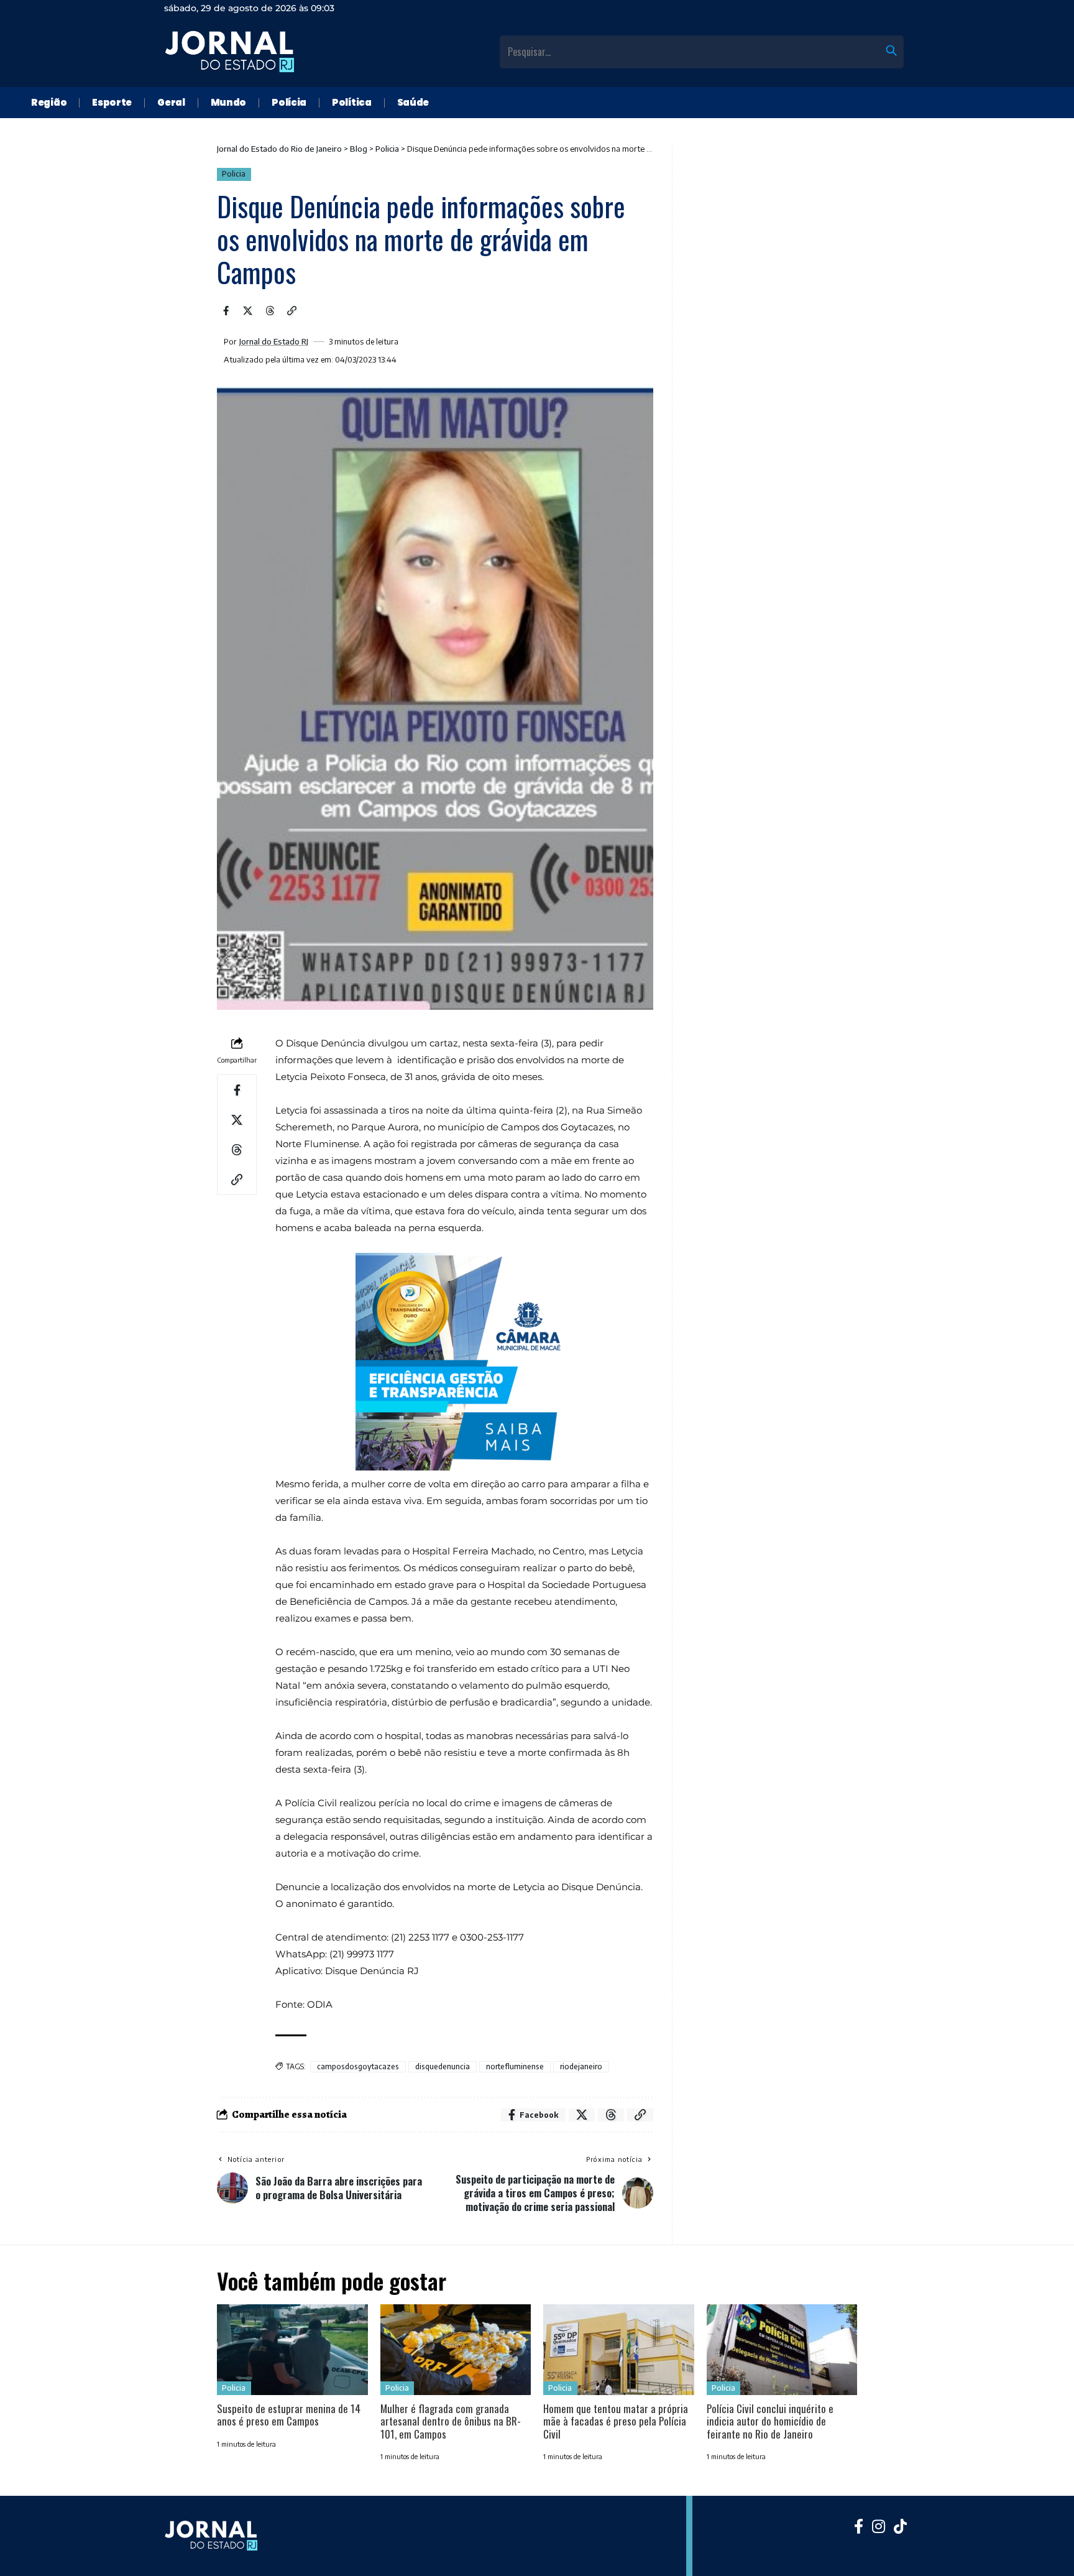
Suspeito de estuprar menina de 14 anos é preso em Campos (289, 2415)
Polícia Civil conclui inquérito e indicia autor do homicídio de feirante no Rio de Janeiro (770, 2421)
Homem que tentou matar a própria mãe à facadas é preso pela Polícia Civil (616, 2421)
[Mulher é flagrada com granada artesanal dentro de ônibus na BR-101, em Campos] (456, 2350)
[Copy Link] (292, 311)
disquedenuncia (443, 2066)
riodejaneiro (581, 2066)
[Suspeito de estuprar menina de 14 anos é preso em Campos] (292, 2350)
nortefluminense (515, 2066)
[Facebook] (859, 2526)
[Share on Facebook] (226, 311)
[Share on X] (248, 311)
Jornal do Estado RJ (274, 342)
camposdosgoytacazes (358, 2066)
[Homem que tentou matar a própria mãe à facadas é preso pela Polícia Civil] (619, 2350)
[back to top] (1049, 2551)
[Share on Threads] (270, 311)
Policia (234, 174)
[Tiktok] (900, 2526)
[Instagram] (879, 2526)
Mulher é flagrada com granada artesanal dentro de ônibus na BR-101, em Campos (451, 2421)
